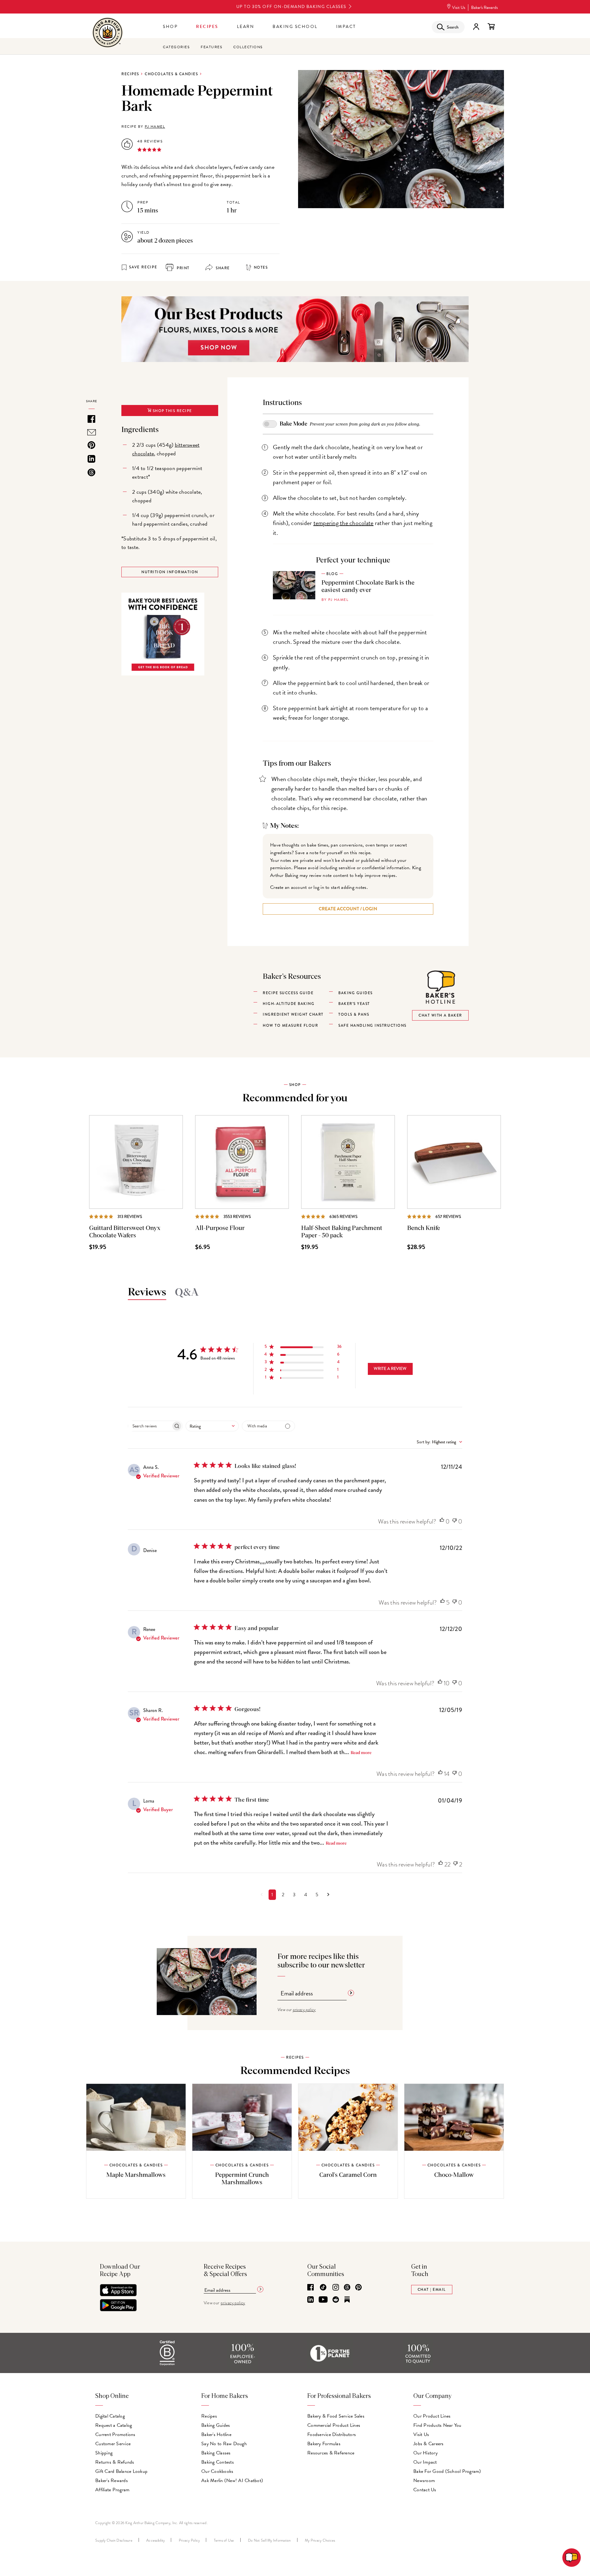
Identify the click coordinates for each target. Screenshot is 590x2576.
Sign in (476, 27)
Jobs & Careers (429, 2444)
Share (222, 268)
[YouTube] (323, 2300)
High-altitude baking (289, 1004)
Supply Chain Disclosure (114, 2540)
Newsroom (424, 2481)
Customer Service (113, 2444)
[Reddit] (336, 2300)
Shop (170, 27)
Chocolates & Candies (171, 74)
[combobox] (212, 1426)
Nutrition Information (170, 572)
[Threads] (347, 2288)
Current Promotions (115, 2434)
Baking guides (356, 993)
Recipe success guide (288, 993)
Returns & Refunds (115, 2462)
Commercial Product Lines (334, 2425)
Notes (261, 267)
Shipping (104, 2453)
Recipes (207, 27)
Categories (176, 47)
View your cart (491, 27)
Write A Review (390, 1368)
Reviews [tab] (147, 1292)
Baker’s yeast (354, 1004)
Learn (246, 27)
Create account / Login (348, 909)
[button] (303, 1348)
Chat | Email (432, 2290)
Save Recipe (143, 267)
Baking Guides (216, 2425)
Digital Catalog (110, 2416)
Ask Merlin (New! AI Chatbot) (232, 2481)
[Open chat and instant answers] (572, 2558)
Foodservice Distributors (332, 2434)
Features (211, 47)
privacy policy (304, 2010)
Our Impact (425, 2462)
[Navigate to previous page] (262, 1895)
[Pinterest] (358, 2288)
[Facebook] (311, 2288)
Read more (361, 1753)
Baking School (295, 27)
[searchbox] (150, 1426)
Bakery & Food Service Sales (336, 2416)
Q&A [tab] (187, 1293)
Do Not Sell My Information (269, 2540)
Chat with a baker (440, 1015)
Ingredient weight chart (293, 1014)
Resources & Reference (331, 2453)
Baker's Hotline (216, 2434)
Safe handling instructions (372, 1025)
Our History (425, 2453)
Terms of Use (224, 2540)
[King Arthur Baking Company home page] (108, 33)
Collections (248, 47)
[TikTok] (323, 2288)
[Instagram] (336, 2288)
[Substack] (347, 2300)
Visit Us (459, 8)
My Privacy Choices (320, 2540)
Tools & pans (354, 1014)
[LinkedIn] (311, 2300)
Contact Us (425, 2490)
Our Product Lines (432, 2416)
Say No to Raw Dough (224, 2444)
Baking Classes (216, 2453)
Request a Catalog (114, 2425)
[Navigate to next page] (328, 1895)
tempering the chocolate (344, 523)
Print (183, 268)
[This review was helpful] (442, 1521)
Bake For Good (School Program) (447, 2471)
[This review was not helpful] (454, 1521)
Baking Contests (218, 2462)
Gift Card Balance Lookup (121, 2471)
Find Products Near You (437, 2425)
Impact (346, 27)
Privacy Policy (189, 2540)
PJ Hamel (155, 126)
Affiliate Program (112, 2490)
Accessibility (155, 2540)
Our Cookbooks (217, 2471)
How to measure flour (290, 1025)
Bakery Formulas (324, 2444)
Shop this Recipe (172, 411)
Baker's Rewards (484, 8)
